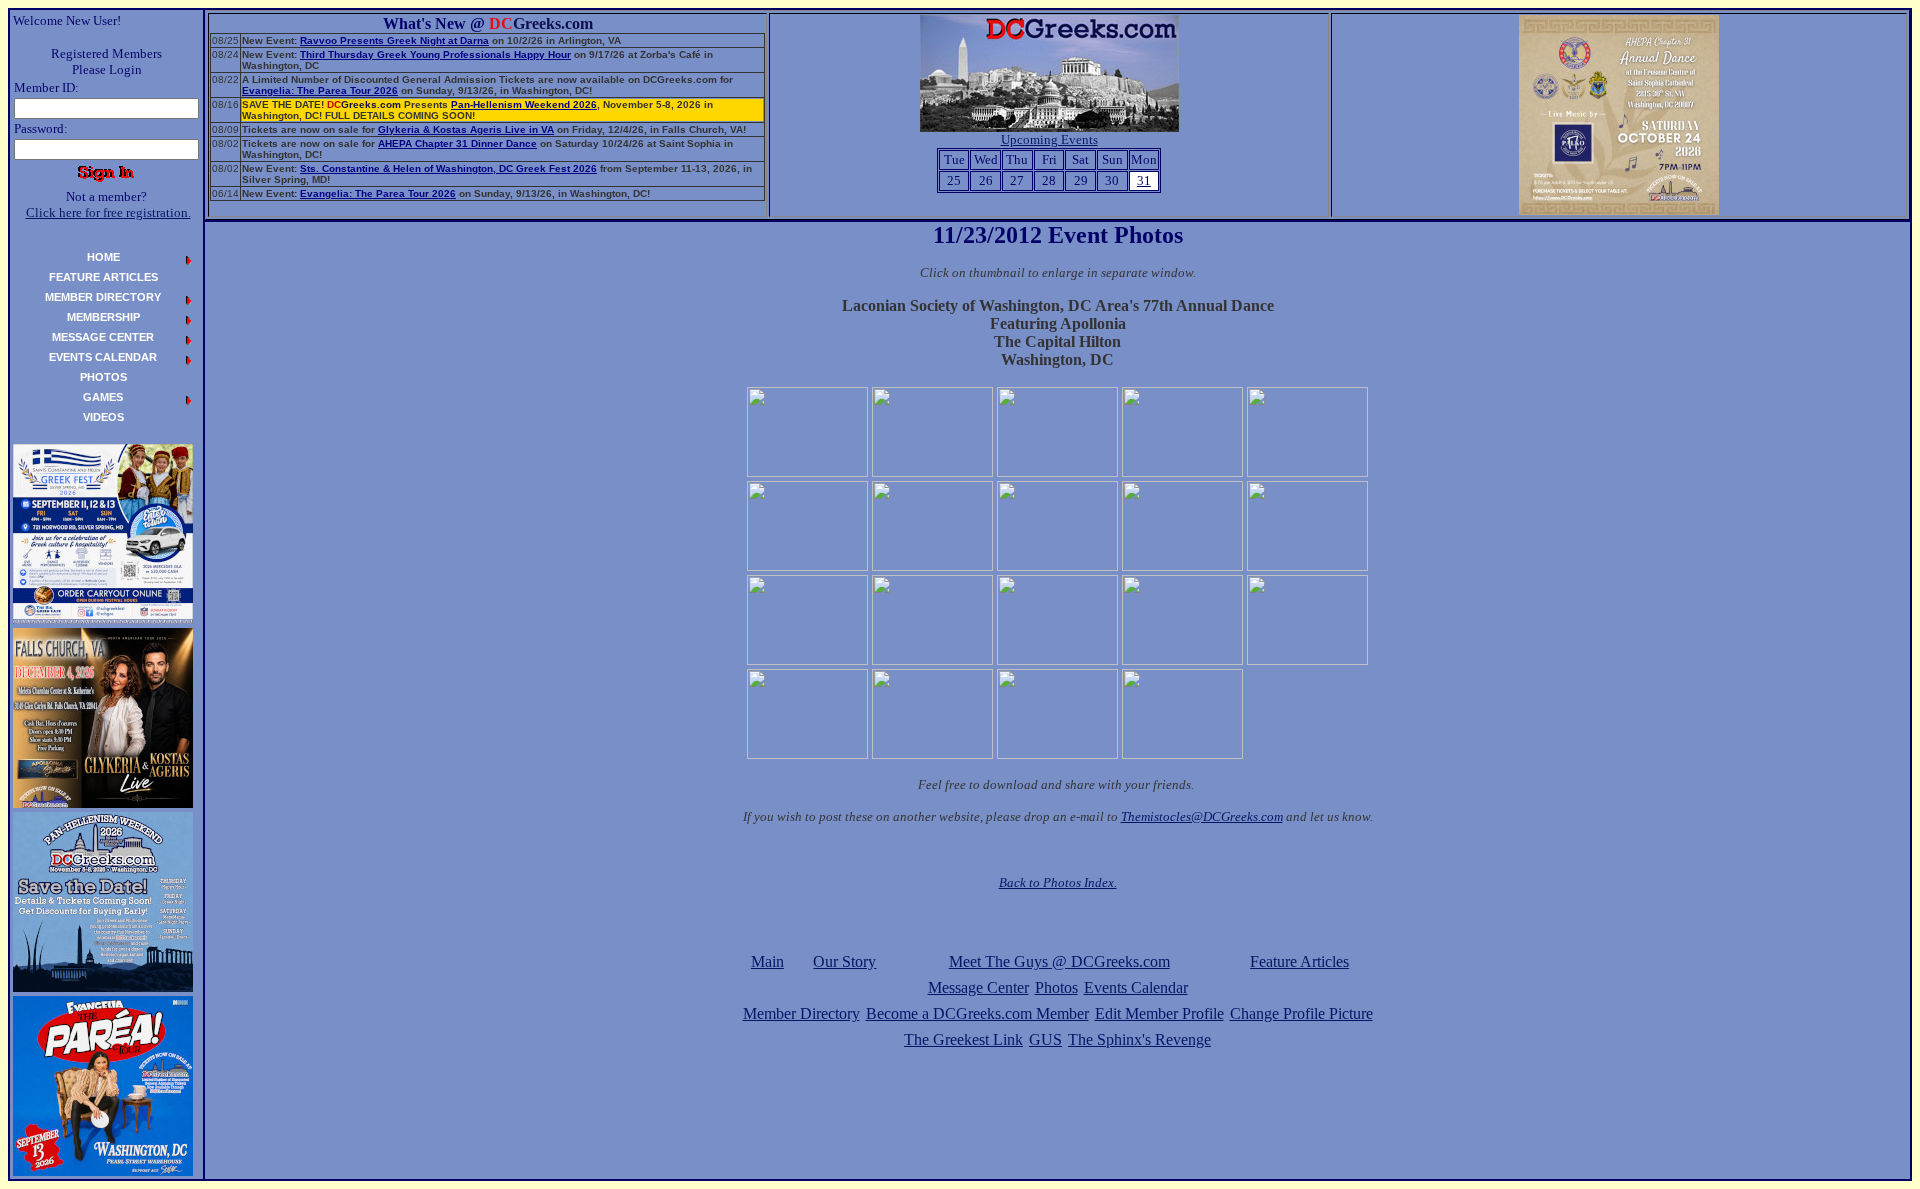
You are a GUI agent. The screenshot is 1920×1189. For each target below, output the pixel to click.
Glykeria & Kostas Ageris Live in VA (466, 129)
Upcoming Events (1049, 139)
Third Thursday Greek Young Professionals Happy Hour (435, 54)
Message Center (978, 987)
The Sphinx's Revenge (1139, 1039)
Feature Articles (1299, 961)
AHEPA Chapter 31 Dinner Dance (457, 143)
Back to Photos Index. (1058, 882)
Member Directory (801, 1013)
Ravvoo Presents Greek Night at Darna (394, 40)
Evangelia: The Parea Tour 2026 (320, 90)
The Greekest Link (963, 1039)
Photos (1056, 987)
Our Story (844, 961)
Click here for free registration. (108, 212)
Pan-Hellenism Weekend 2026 (524, 104)
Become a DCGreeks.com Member (977, 1013)
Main (767, 961)
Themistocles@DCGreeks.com (1202, 816)
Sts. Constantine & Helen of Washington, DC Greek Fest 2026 (448, 168)
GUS (1045, 1039)
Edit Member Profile (1159, 1013)
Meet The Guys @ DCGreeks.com (1059, 961)
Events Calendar (1136, 987)
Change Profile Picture (1301, 1013)
